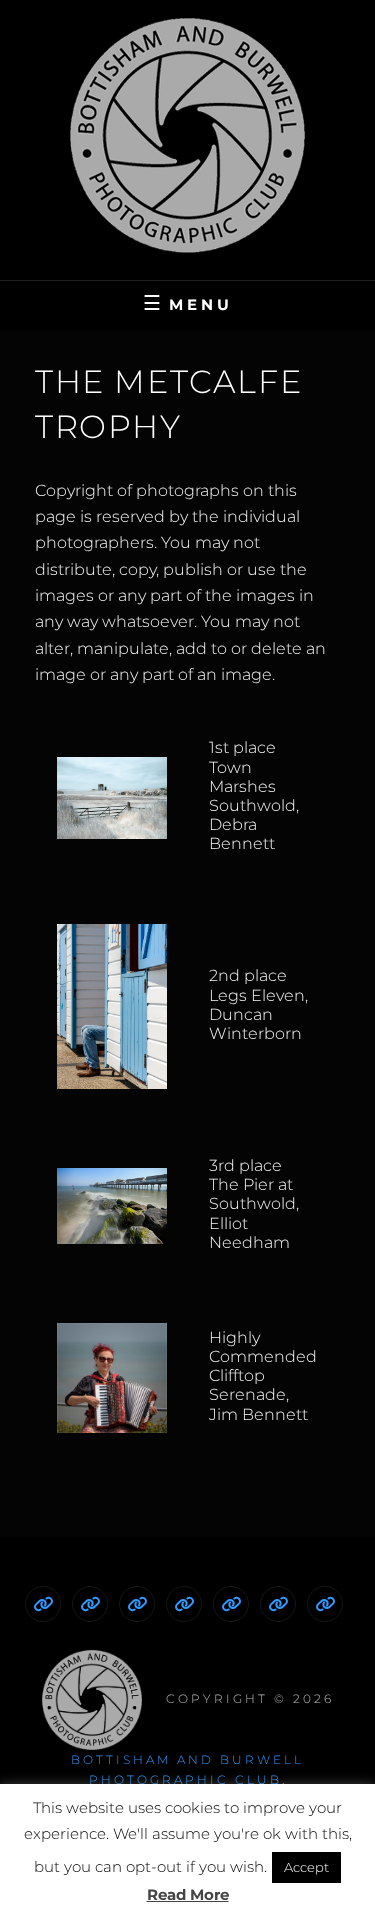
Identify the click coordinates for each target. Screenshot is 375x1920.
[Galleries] (184, 1604)
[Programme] (90, 1604)
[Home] (43, 1604)
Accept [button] (306, 1867)
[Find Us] (278, 1604)
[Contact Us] (325, 1604)
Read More (188, 1894)
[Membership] (231, 1604)
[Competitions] (137, 1604)
